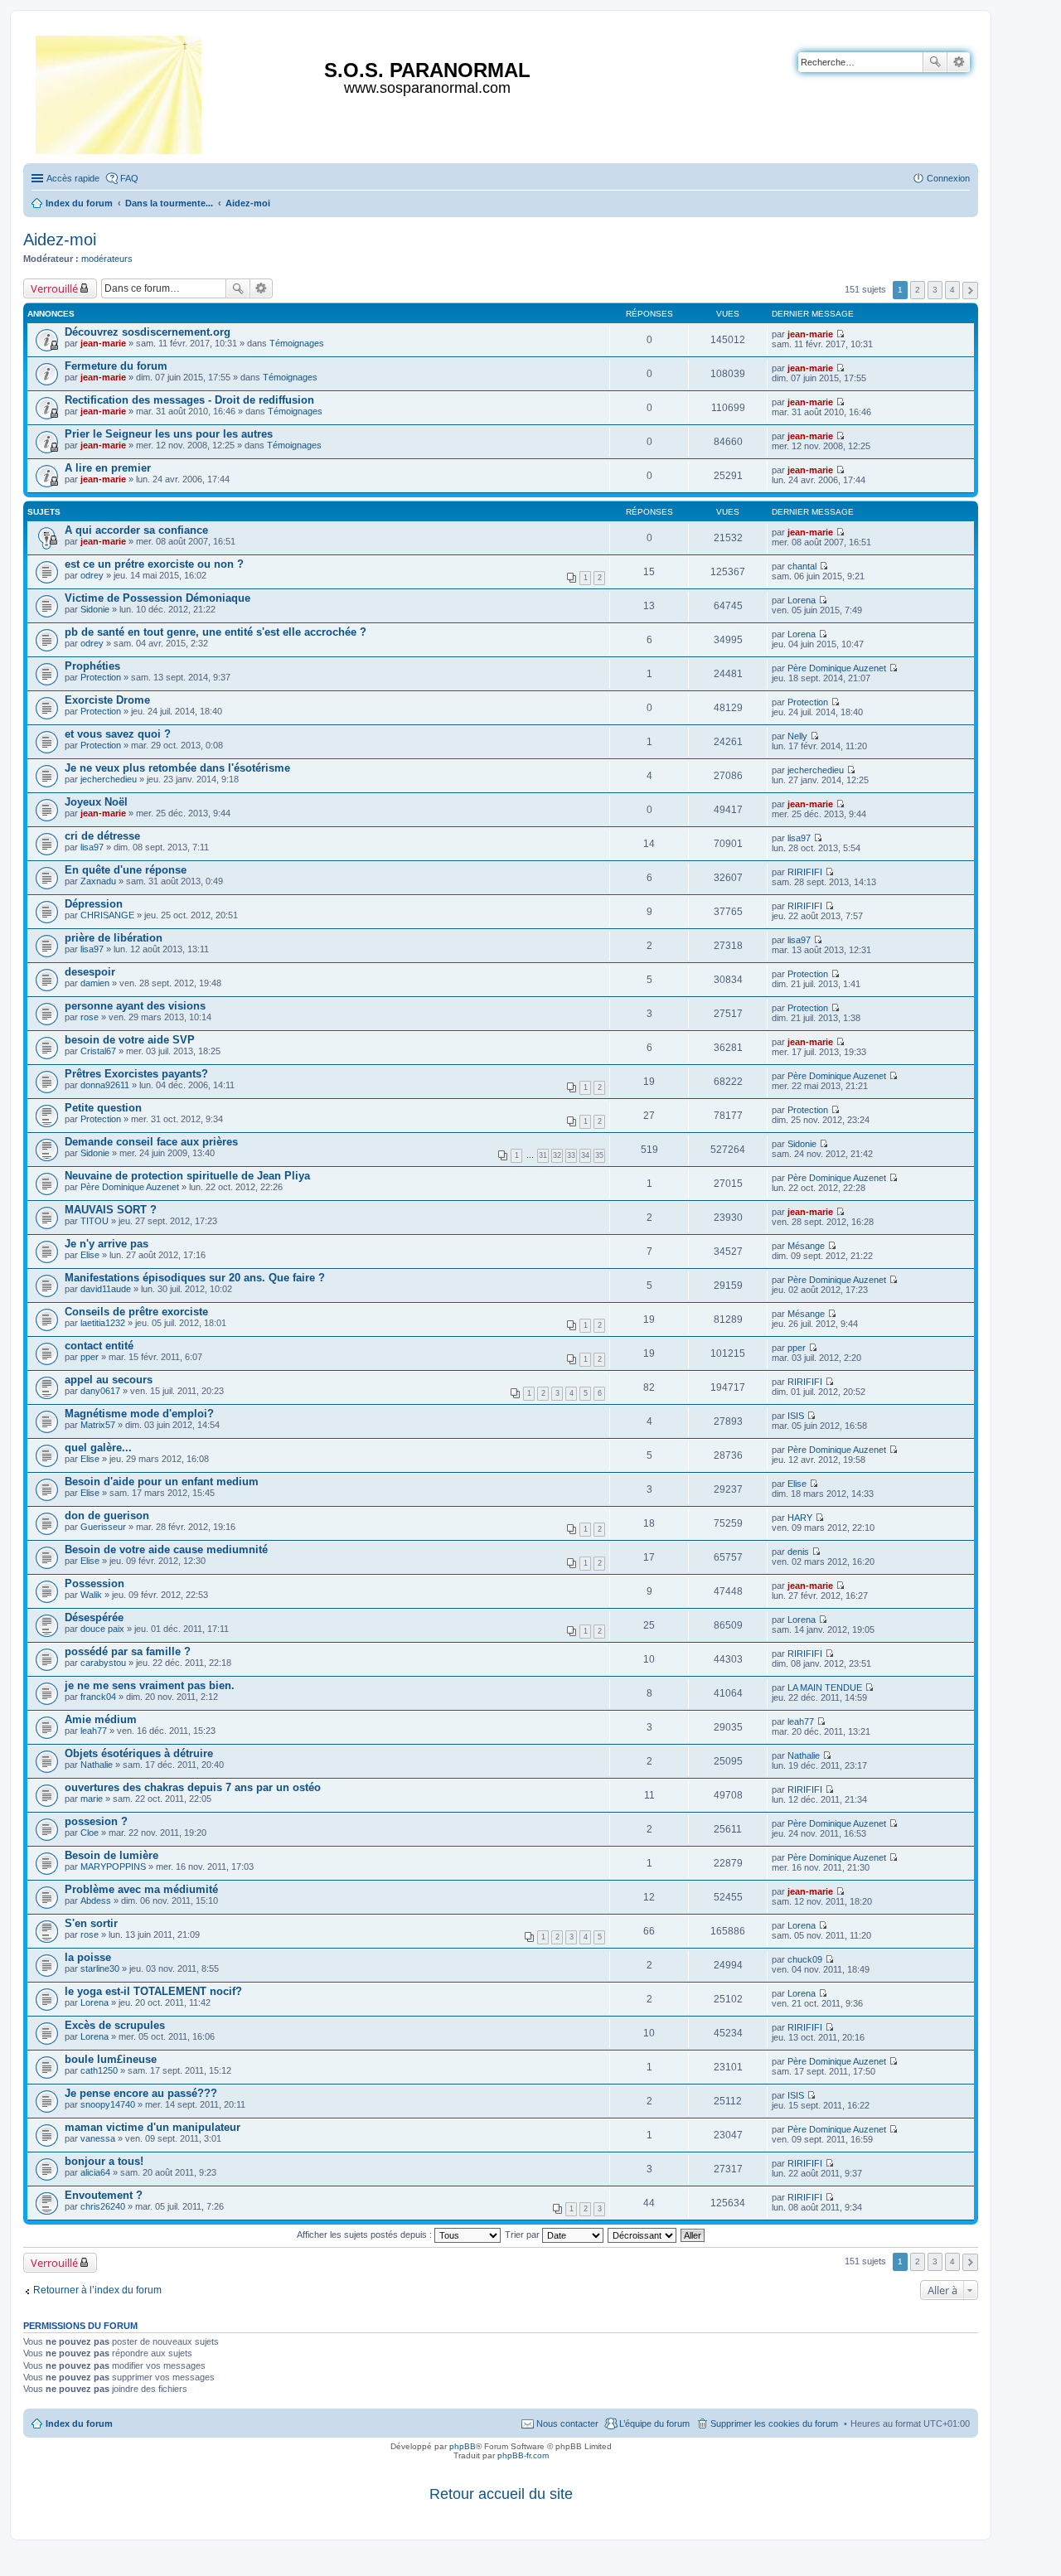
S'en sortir (91, 1923)
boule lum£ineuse (111, 2059)
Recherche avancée (959, 62)
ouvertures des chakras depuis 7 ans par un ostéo (193, 1787)
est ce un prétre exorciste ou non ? (154, 564)
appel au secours (109, 1380)
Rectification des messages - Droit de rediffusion (189, 400)
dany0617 (100, 1391)
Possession (94, 1583)
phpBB (463, 2446)
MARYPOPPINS (113, 1867)
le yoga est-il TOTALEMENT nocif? (153, 1991)
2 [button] (918, 290)
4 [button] (952, 290)
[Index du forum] (120, 92)
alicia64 (95, 2172)
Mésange (806, 1246)
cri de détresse (102, 836)
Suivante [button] (970, 291)
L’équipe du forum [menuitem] (654, 2423)
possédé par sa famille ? (128, 1651)
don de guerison (107, 1516)
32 (557, 1155)
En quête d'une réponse (126, 870)
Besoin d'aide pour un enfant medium (162, 1482)
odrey (92, 575)
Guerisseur (103, 1527)
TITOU (94, 1221)
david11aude (106, 1289)
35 (599, 1155)
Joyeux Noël (96, 802)
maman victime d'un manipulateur (153, 2127)
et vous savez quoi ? (118, 734)
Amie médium (101, 1719)
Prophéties (92, 666)
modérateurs (107, 259)
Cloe (90, 1833)
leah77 (94, 1731)
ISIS (796, 1416)
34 (585, 1155)
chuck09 (805, 1959)
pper (90, 1357)
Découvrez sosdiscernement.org (148, 332)
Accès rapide (73, 178)
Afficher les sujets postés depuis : (366, 2235)
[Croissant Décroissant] (643, 2235)
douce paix (102, 1629)
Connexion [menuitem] (948, 178)
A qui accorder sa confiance (136, 530)
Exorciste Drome (107, 700)
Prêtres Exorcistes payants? (136, 1074)
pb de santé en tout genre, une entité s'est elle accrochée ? (216, 632)
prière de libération (114, 938)
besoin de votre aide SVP (130, 1040)
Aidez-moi (60, 240)
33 (571, 1155)
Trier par (523, 2235)
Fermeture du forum (116, 366)
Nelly (797, 736)
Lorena (802, 600)
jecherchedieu (109, 779)
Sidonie (95, 609)
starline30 (100, 1968)
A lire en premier (108, 468)
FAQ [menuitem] (129, 178)
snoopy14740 (108, 2104)
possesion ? (96, 1821)
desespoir (90, 972)
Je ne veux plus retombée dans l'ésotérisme (177, 768)
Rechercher (935, 62)
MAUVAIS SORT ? (111, 1210)
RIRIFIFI (805, 872)
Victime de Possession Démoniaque (157, 598)
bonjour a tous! (104, 2161)
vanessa (98, 2138)
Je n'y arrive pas (107, 1244)
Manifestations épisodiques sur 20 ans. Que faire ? (195, 1278)
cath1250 (99, 2070)
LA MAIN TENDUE (825, 1687)
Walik (91, 1595)
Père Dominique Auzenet (837, 668)
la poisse (88, 1957)
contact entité (99, 1346)
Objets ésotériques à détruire (139, 1753)
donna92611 (105, 1085)
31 (543, 1155)
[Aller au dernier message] (840, 334)
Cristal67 (98, 1051)
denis (798, 1552)
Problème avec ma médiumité (141, 1889)
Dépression (94, 904)
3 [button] (935, 290)
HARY (800, 1518)
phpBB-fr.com (523, 2455)
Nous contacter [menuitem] (567, 2423)
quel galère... (98, 1448)
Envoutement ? (104, 2195)
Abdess (96, 1901)
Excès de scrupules (115, 2025)
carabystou (103, 1663)
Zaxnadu (98, 881)
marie (92, 1799)
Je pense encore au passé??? (141, 2093)
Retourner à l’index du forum (97, 2290)
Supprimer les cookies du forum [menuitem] (774, 2423)
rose (90, 1017)
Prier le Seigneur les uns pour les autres (169, 434)
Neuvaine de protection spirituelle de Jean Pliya (187, 1176)
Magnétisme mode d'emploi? (139, 1414)
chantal (802, 566)
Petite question (103, 1108)
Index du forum (79, 2423)
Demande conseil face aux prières (151, 1142)
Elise (90, 1255)
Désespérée (94, 1617)
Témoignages (297, 343)
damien (95, 983)
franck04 (98, 1697)
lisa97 (92, 847)
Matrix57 (98, 1425)
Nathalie (97, 1765)
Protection (101, 677)
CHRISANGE (107, 915)
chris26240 (103, 2206)
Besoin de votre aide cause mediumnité (166, 1549)
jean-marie (103, 343)
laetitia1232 (103, 1323)
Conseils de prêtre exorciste (136, 1312)
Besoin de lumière (111, 1855)
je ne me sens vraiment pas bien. (150, 1685)
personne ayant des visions (135, 1006)
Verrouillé (54, 288)
